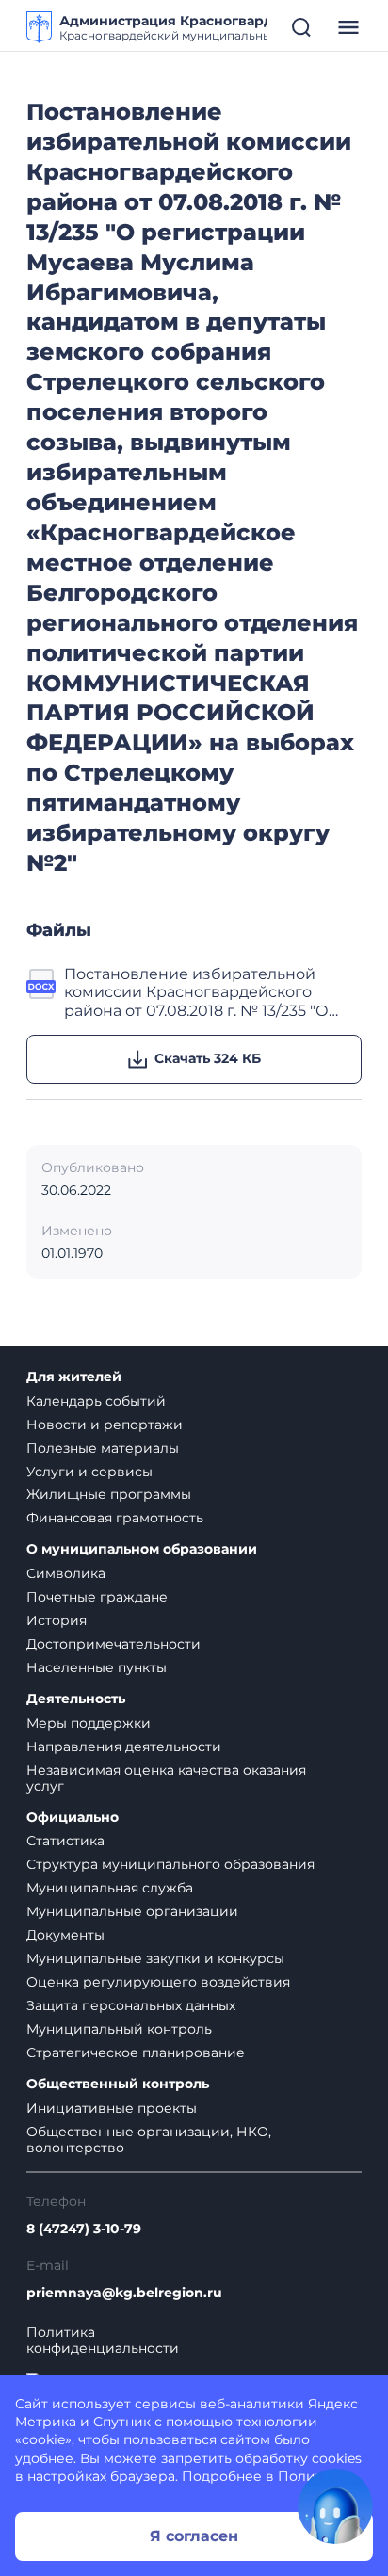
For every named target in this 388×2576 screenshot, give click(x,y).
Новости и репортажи (105, 1425)
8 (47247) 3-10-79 (84, 2229)
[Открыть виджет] (335, 2506)
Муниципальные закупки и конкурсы (155, 1958)
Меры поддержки (89, 1723)
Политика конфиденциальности (103, 2341)
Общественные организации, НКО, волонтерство (149, 2140)
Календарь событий (96, 1401)
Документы (65, 1935)
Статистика (65, 1841)
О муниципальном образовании (142, 1549)
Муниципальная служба (110, 1888)
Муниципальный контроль (119, 2029)
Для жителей (74, 1377)
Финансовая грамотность (115, 1518)
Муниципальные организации (132, 1911)
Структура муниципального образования (170, 1864)
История (57, 1620)
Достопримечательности (113, 1644)
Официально (73, 1818)
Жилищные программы (109, 1494)
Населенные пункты (97, 1667)
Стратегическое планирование (136, 2053)
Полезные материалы (103, 1448)
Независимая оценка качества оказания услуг (166, 1778)
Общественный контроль (118, 2084)
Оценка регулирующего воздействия (158, 1982)
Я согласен (194, 2536)
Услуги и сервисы (89, 1472)
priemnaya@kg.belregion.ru (124, 2293)
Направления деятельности (124, 1747)
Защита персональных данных (131, 2005)
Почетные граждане (97, 1597)
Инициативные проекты (112, 2108)
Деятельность (76, 1699)
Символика (66, 1573)
